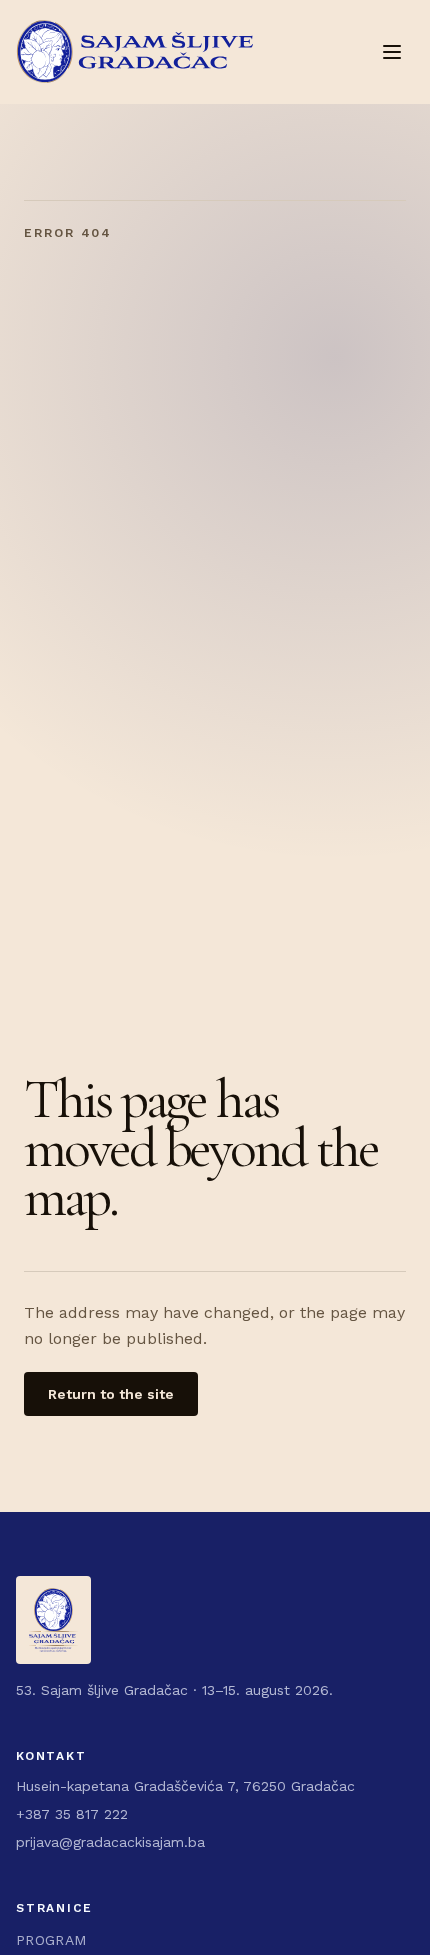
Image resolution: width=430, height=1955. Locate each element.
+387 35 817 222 (72, 1814)
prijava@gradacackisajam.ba (110, 1842)
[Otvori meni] (392, 52)
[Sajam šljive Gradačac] (134, 52)
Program (51, 1940)
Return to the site (111, 1394)
